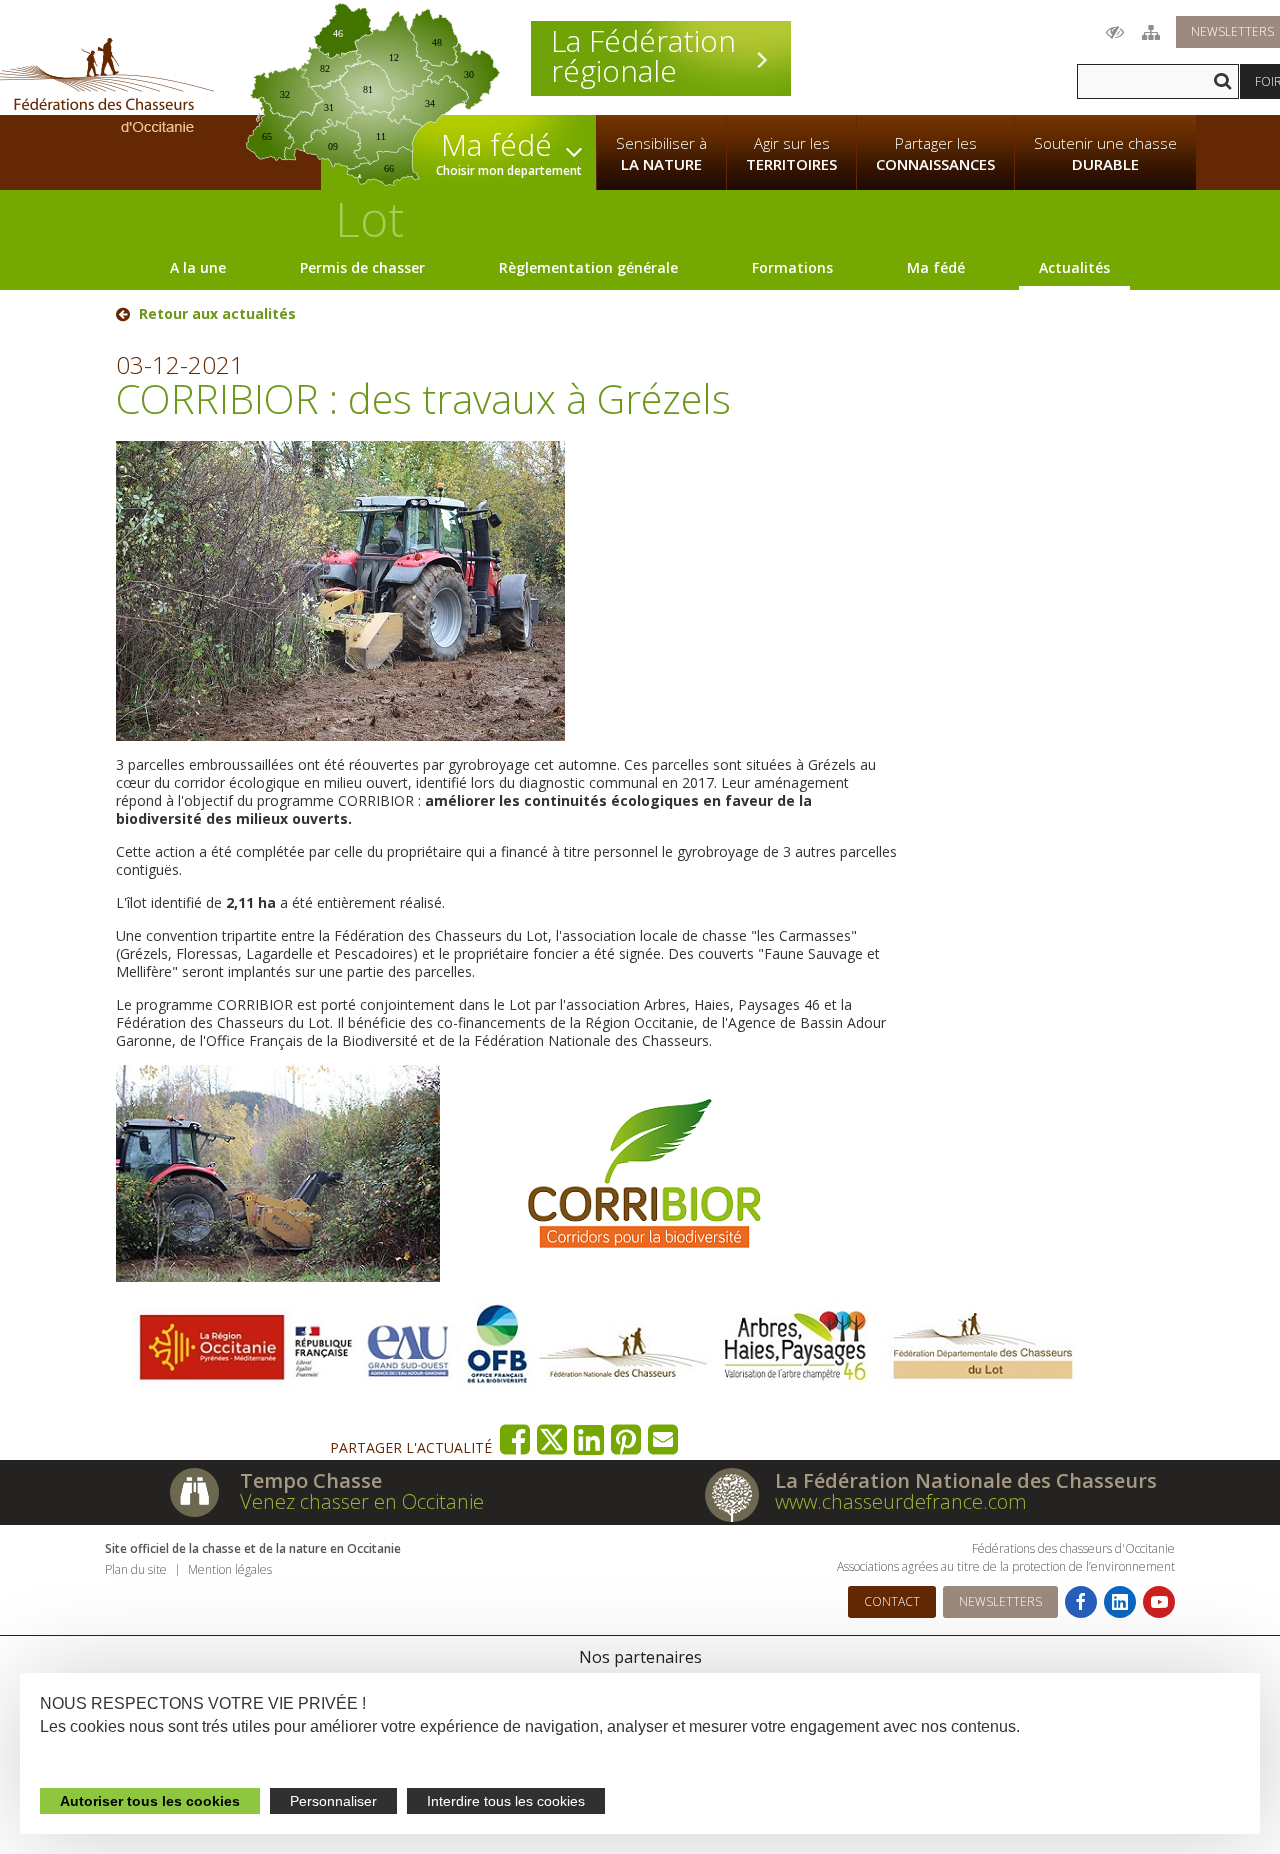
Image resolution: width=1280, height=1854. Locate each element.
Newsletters (1000, 1601)
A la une (198, 267)
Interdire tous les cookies (506, 1801)
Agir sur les (791, 153)
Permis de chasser (362, 267)
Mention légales (230, 1569)
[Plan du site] (1151, 32)
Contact (892, 1601)
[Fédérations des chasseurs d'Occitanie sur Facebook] (1081, 1602)
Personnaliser (333, 1801)
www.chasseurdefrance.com (901, 1501)
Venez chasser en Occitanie (362, 1501)
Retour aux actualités (217, 314)
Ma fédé (936, 267)
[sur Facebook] (515, 1439)
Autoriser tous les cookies (150, 1801)
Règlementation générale (588, 267)
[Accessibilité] (1115, 32)
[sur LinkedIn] (589, 1439)
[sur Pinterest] (626, 1439)
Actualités (1074, 267)
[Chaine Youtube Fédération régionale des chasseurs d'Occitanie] (1159, 1602)
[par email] (663, 1439)
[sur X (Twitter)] (552, 1439)
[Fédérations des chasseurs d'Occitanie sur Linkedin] (1120, 1602)
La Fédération (643, 56)
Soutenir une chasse (1105, 153)
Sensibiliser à (661, 153)
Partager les (935, 153)
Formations (792, 267)
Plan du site (136, 1569)
